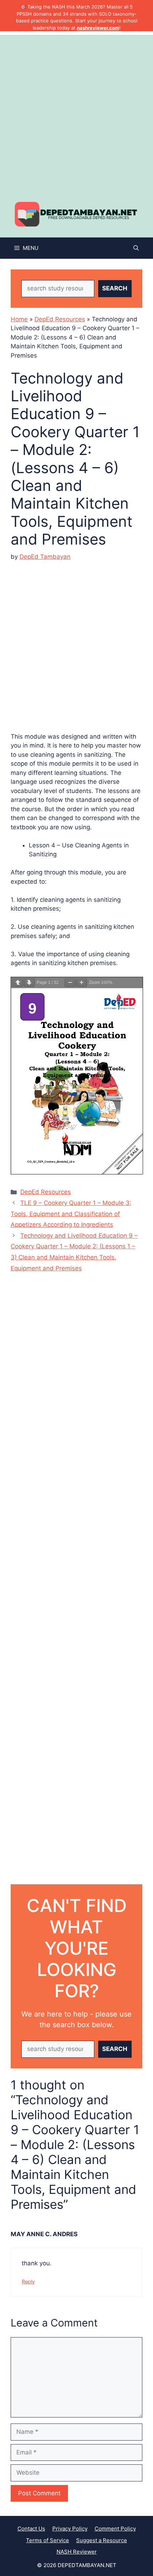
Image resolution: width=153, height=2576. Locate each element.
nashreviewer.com (98, 28)
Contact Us (31, 2529)
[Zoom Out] (70, 983)
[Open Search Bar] (136, 248)
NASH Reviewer (77, 2552)
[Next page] (29, 983)
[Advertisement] (76, 111)
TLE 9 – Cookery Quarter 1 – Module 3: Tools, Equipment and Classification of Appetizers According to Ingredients (71, 1214)
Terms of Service (48, 2540)
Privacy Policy (70, 2529)
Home (19, 319)
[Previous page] (18, 983)
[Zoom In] (81, 983)
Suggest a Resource (102, 2540)
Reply (28, 2282)
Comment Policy (115, 2529)
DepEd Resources (60, 319)
